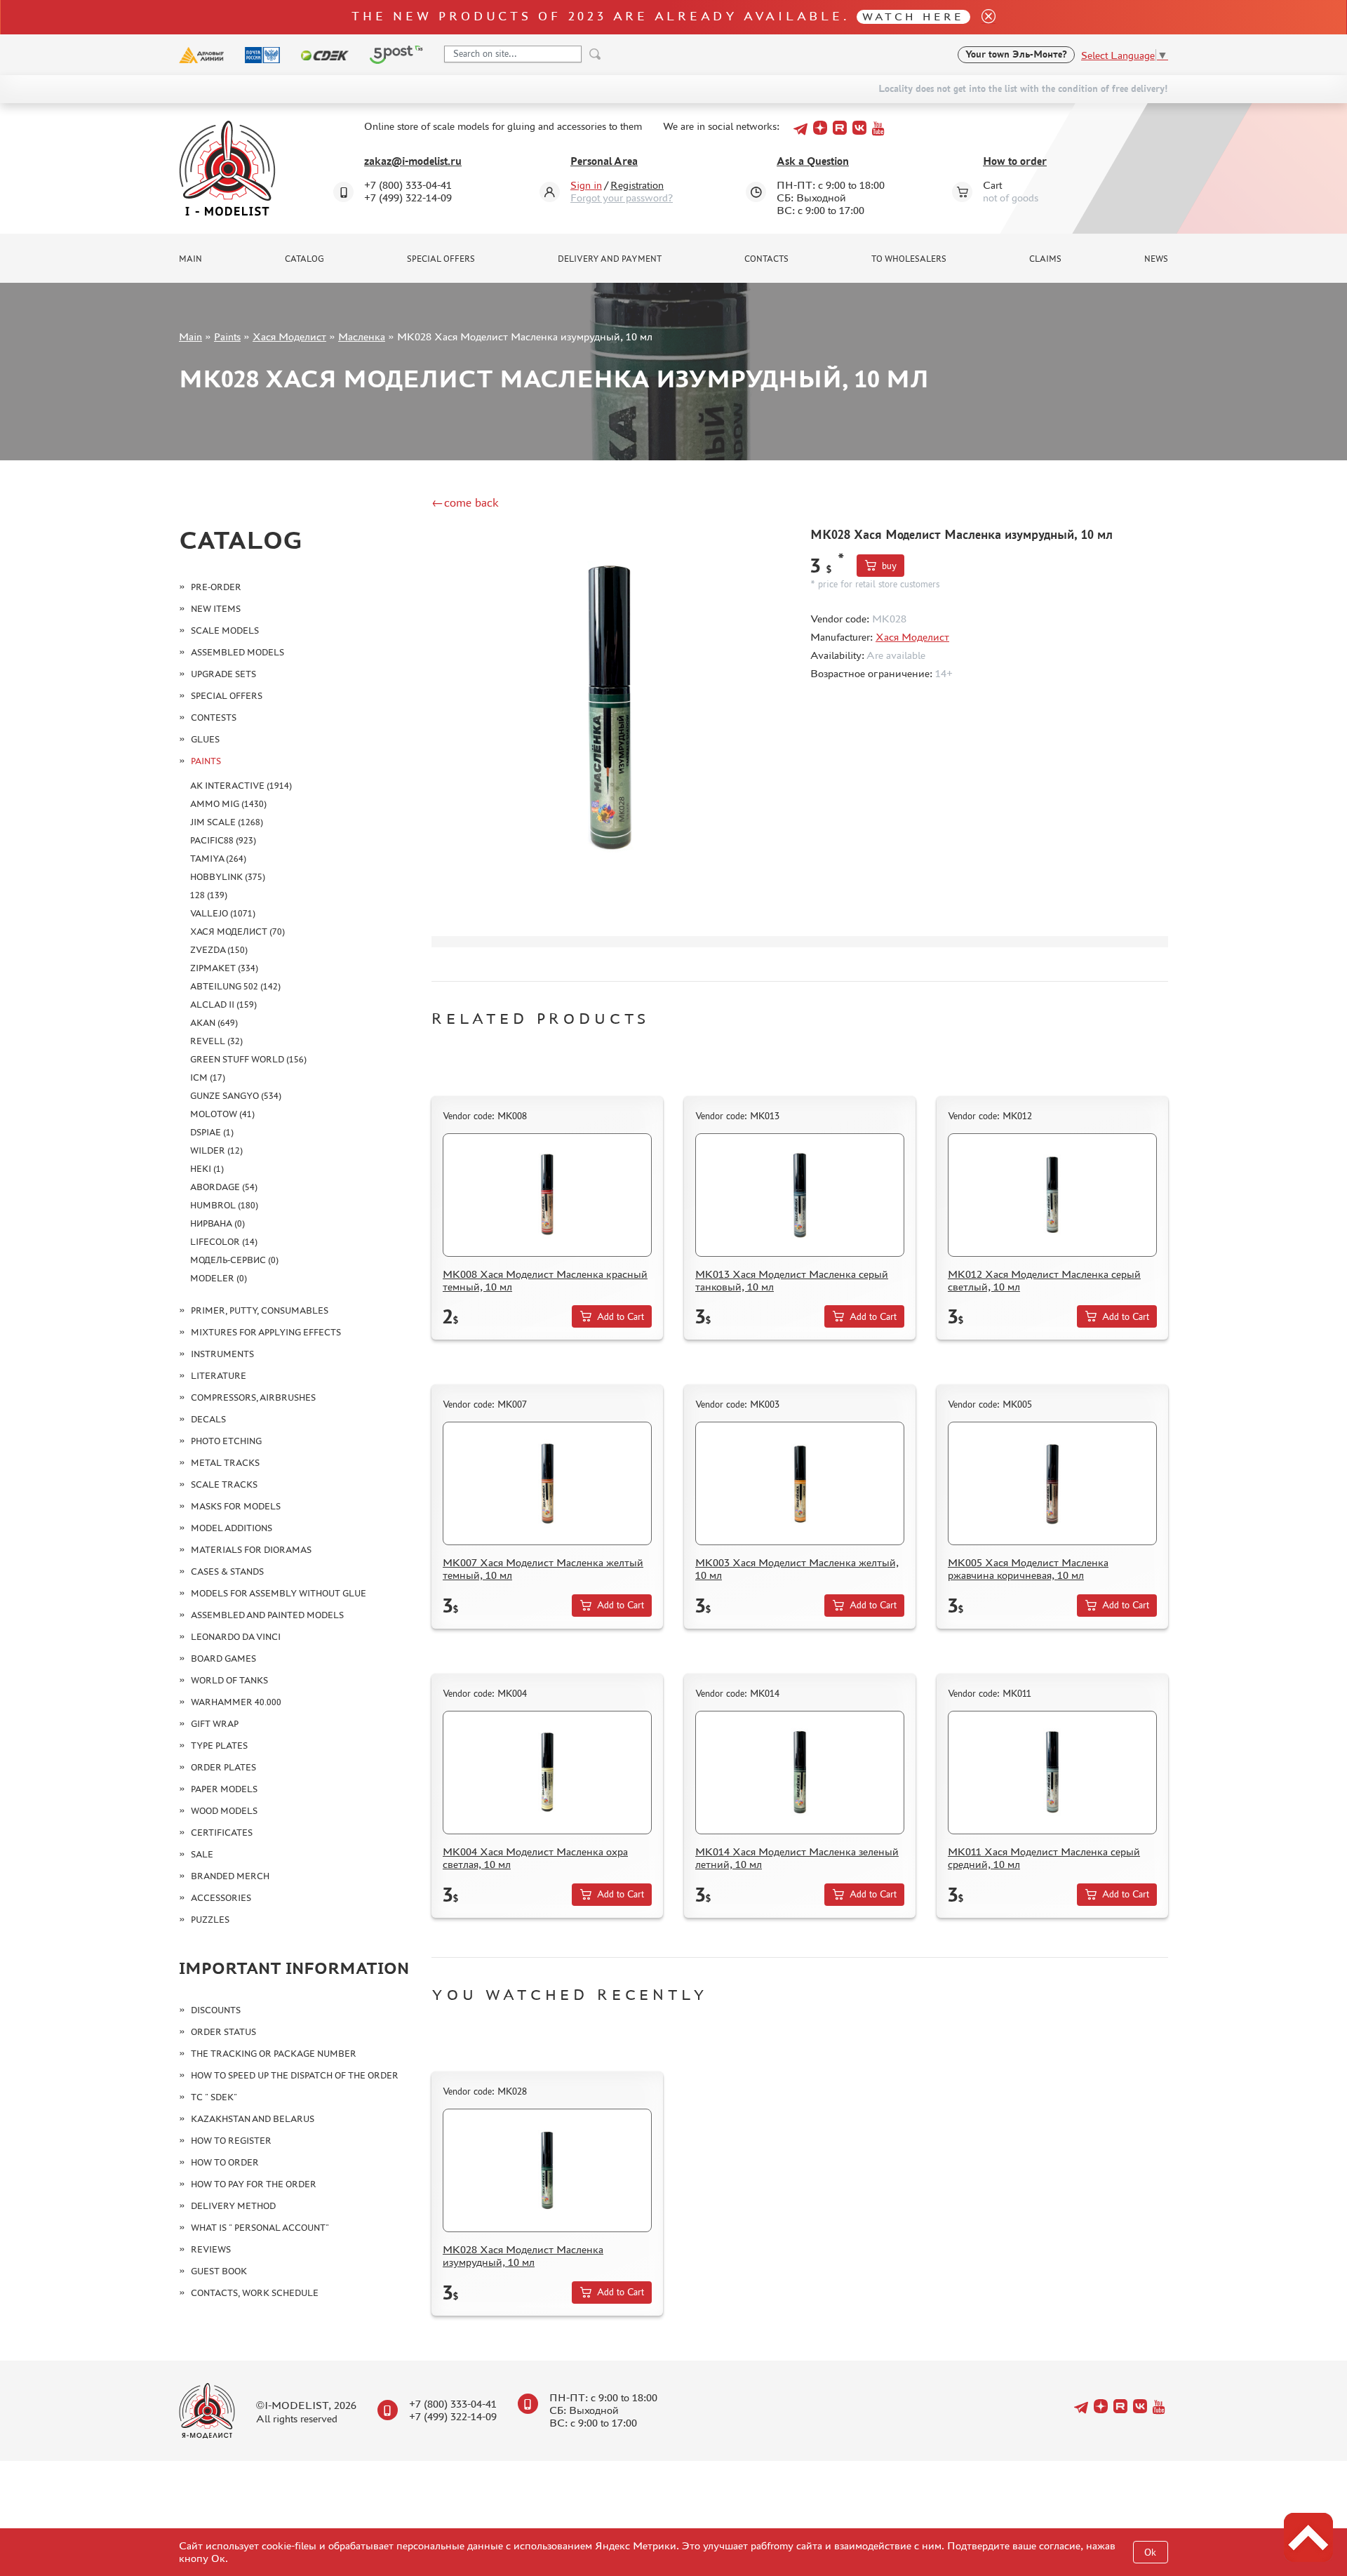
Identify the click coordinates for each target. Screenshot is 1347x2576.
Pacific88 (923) (223, 840)
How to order (1015, 161)
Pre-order (216, 587)
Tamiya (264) (218, 859)
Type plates (219, 1746)
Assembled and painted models (267, 1615)
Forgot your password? (622, 198)
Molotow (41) (222, 1114)
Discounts (216, 2010)
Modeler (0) (219, 1278)
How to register (231, 2141)
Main (190, 259)
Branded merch (230, 1876)
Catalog (304, 259)
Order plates (223, 1767)
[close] (983, 17)
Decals (208, 1419)
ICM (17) (208, 1077)
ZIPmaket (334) (224, 968)
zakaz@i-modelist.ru (413, 161)
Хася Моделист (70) (237, 932)
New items (216, 609)
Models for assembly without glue (279, 1593)
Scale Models (225, 630)
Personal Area (604, 161)
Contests (214, 718)
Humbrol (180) (224, 1205)
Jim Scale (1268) (227, 822)
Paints (227, 336)
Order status (223, 2032)
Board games (223, 1659)
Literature (219, 1376)
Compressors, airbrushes (253, 1397)
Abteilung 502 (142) (235, 986)
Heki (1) (207, 1169)
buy (889, 566)
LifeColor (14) (224, 1242)
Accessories (221, 1898)
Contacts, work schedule (255, 2293)
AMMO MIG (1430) (228, 804)
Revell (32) (216, 1041)
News (1156, 259)
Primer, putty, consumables (260, 1310)
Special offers (441, 259)
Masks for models (236, 1506)
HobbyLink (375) (228, 877)
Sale (202, 1854)
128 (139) (209, 895)
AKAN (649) (214, 1023)
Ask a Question (813, 161)
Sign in (586, 185)
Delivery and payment (610, 259)
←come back (465, 502)
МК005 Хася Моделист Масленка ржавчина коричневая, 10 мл (1028, 1569)
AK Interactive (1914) (241, 786)
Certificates (222, 1833)
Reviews (211, 2249)
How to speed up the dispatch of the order (295, 2075)
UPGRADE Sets (223, 674)
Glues (205, 739)
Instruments (222, 1354)
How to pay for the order (254, 2184)
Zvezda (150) (219, 950)
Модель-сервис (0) (234, 1260)
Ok (1150, 2552)
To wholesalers (909, 259)
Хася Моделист (289, 336)
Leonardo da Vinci (236, 1637)
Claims (1045, 259)
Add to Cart (621, 1317)
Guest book (219, 2271)
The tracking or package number (274, 2054)
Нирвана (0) (217, 1223)
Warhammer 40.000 (236, 1702)
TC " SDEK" (214, 2097)
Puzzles (210, 1920)
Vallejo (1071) (223, 913)
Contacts (766, 259)
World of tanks (229, 1680)
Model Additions (232, 1528)
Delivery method (233, 2206)
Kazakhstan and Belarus (253, 2119)
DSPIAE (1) (212, 1132)
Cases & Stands (227, 1571)
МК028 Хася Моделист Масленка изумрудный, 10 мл (523, 2256)
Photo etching (226, 1441)
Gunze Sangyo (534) (236, 1096)
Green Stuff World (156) (248, 1059)
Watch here (913, 16)
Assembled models (237, 652)
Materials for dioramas (251, 1550)
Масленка (362, 336)
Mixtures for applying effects (266, 1332)
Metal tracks (225, 1463)
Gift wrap (215, 1724)
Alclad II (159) (223, 1005)
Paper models (224, 1789)
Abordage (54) (224, 1187)
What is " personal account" (260, 2228)
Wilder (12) (216, 1150)
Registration (637, 185)
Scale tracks (224, 1484)
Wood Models (224, 1811)
